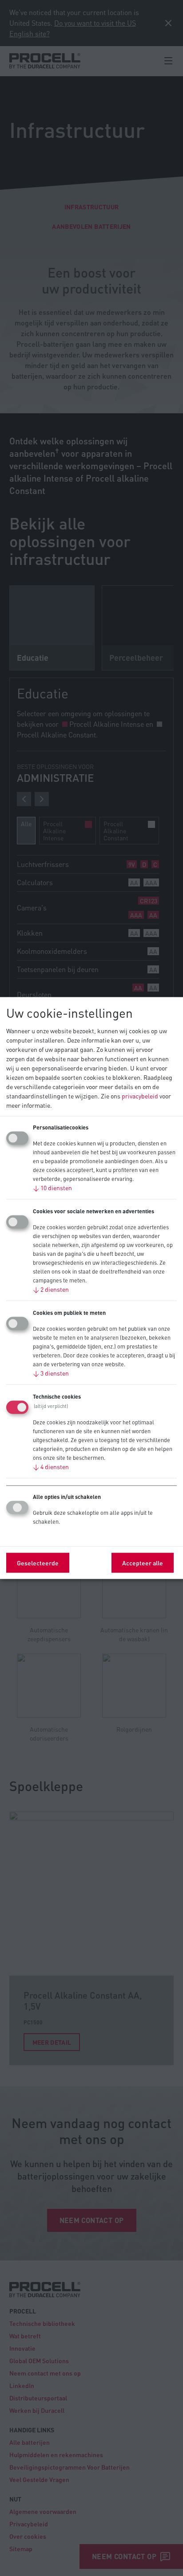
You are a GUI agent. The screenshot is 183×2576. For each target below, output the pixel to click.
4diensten (51, 1466)
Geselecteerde (38, 1563)
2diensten (51, 1289)
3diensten (51, 1373)
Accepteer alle (143, 1563)
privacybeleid (140, 1096)
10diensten (52, 1188)
